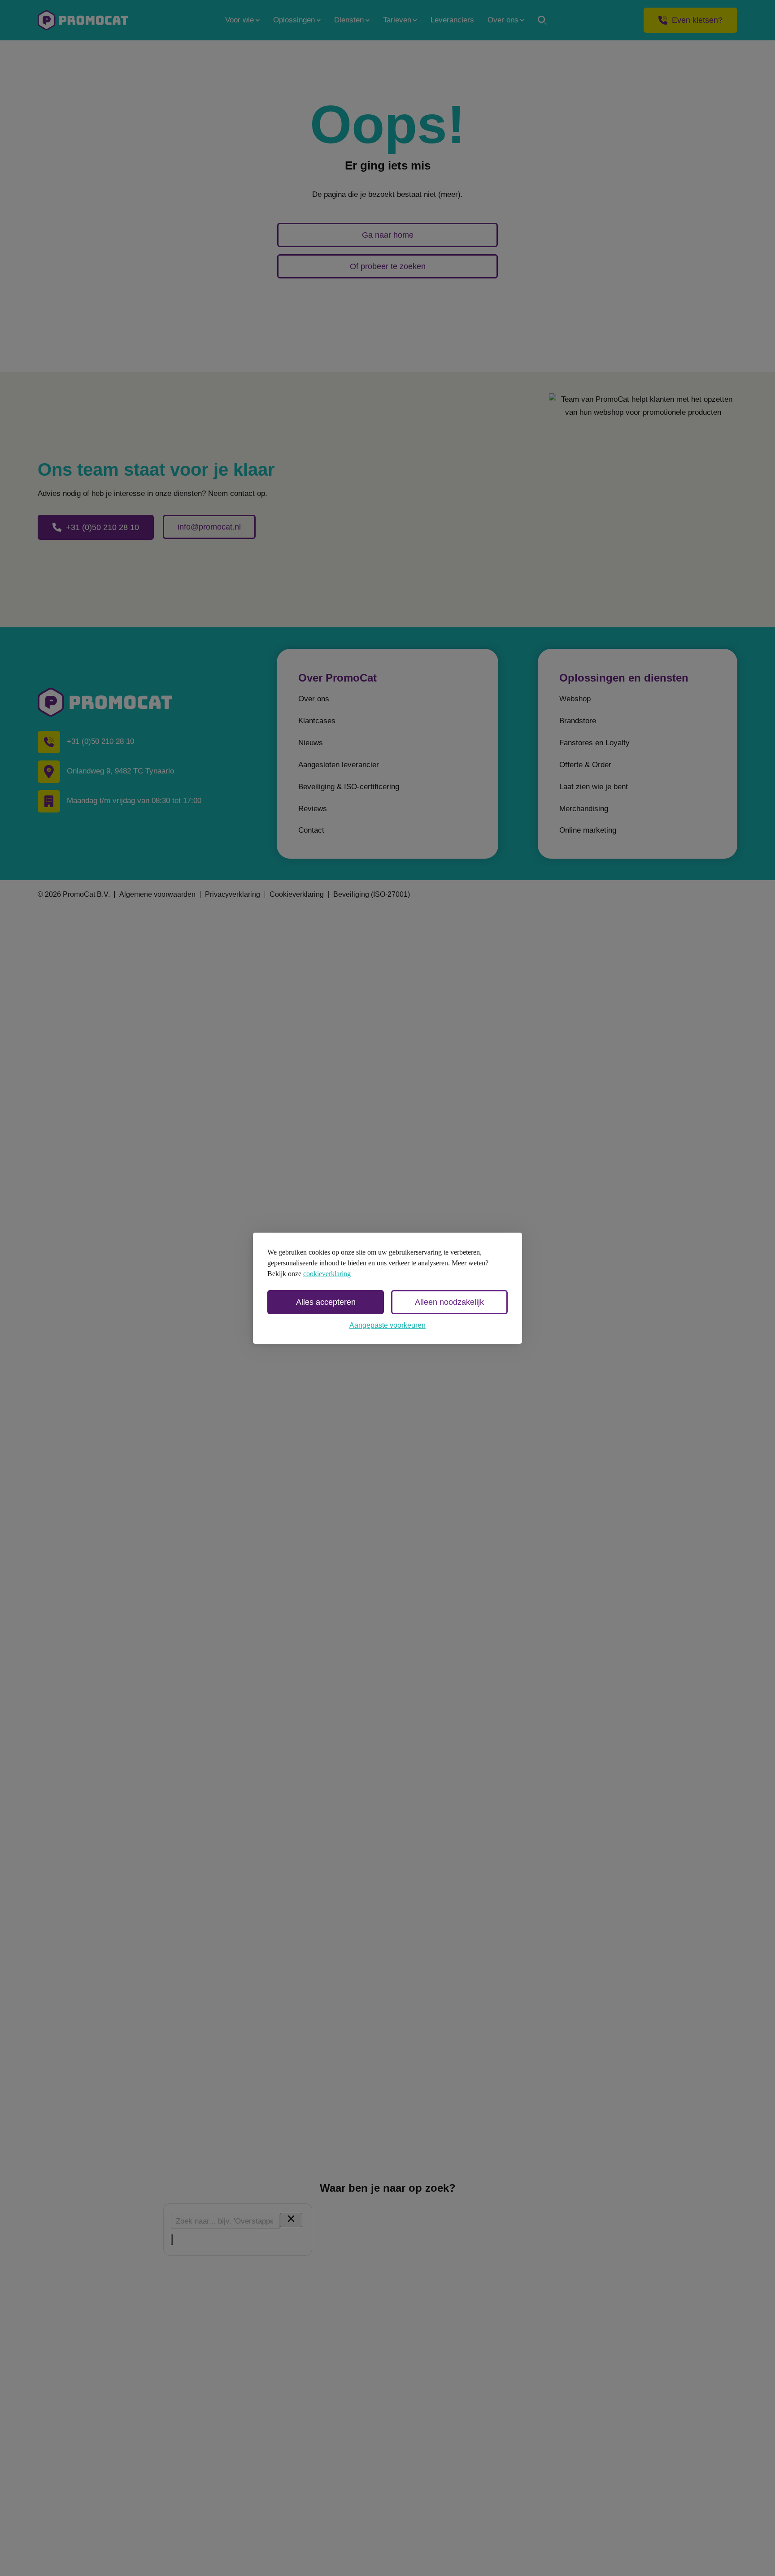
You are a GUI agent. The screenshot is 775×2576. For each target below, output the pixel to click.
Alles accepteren (326, 1302)
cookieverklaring (327, 1274)
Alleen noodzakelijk (449, 1302)
